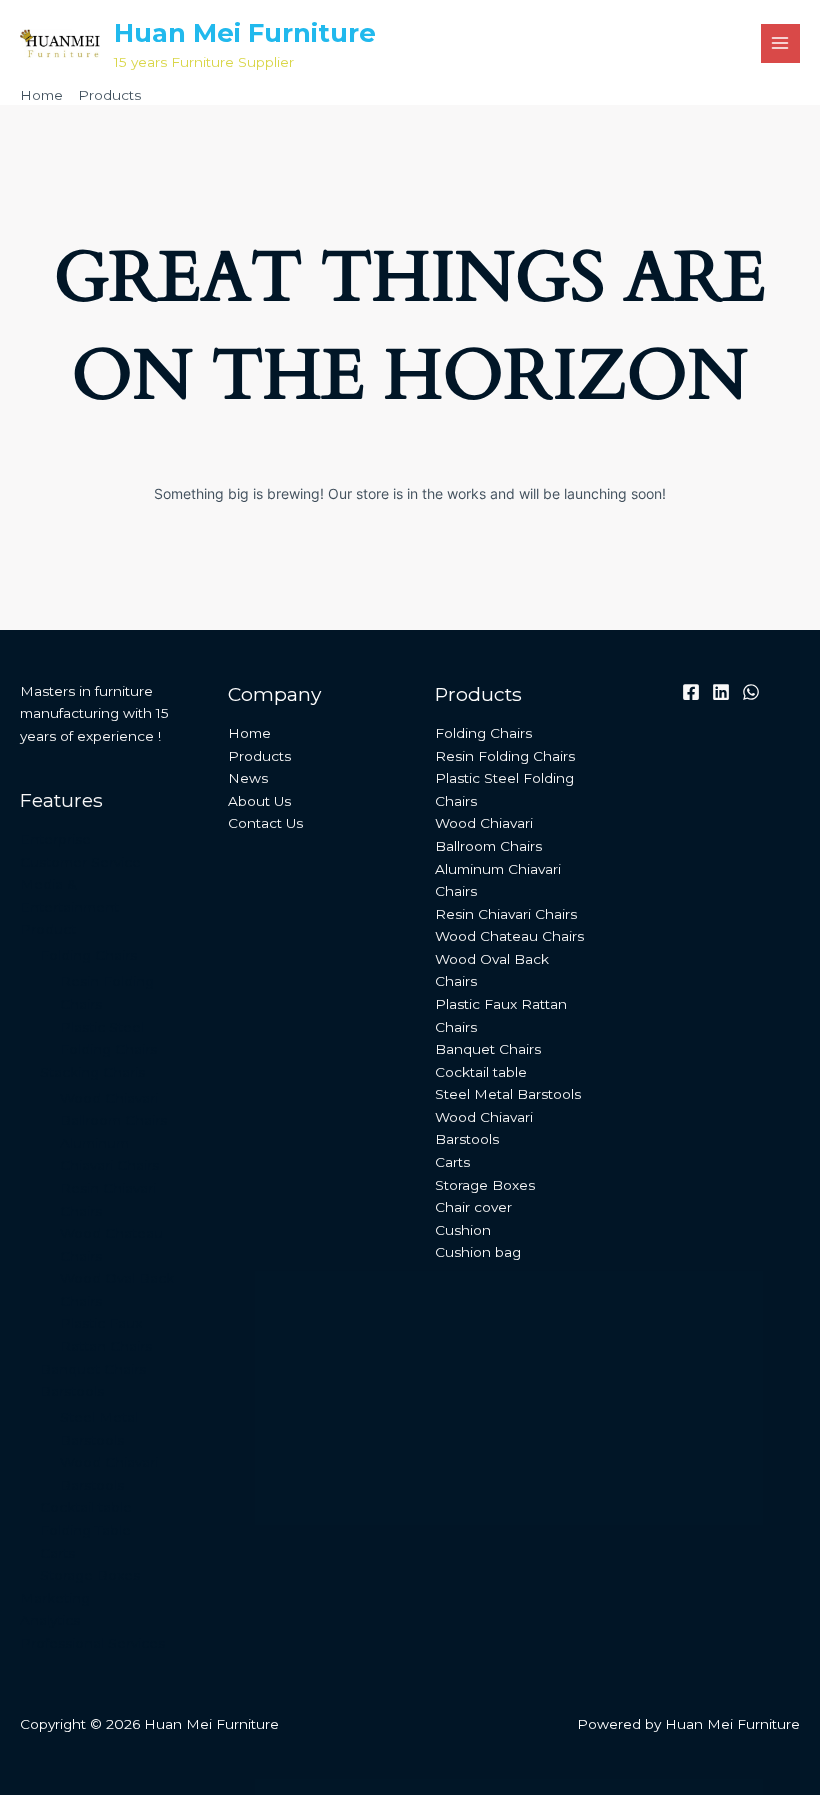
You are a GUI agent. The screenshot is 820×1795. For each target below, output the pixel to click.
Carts (57, 1553)
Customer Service (80, 862)
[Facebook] (691, 692)
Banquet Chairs (93, 1369)
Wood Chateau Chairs (509, 936)
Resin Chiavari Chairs (506, 914)
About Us (259, 801)
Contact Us (265, 823)
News (248, 778)
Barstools (72, 1391)
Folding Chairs (88, 955)
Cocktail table (86, 1507)
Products (259, 756)
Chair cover (473, 1207)
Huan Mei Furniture (245, 32)
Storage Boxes (90, 1575)
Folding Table (85, 1530)
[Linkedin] (721, 692)
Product (48, 929)
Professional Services (92, 1643)
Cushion (463, 1230)
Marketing (55, 1598)
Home (249, 733)
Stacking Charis (92, 1072)
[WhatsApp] (751, 692)
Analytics (50, 1620)
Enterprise (55, 839)
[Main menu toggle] (780, 43)
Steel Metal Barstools (508, 1094)
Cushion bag (478, 1252)
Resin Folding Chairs (505, 756)
